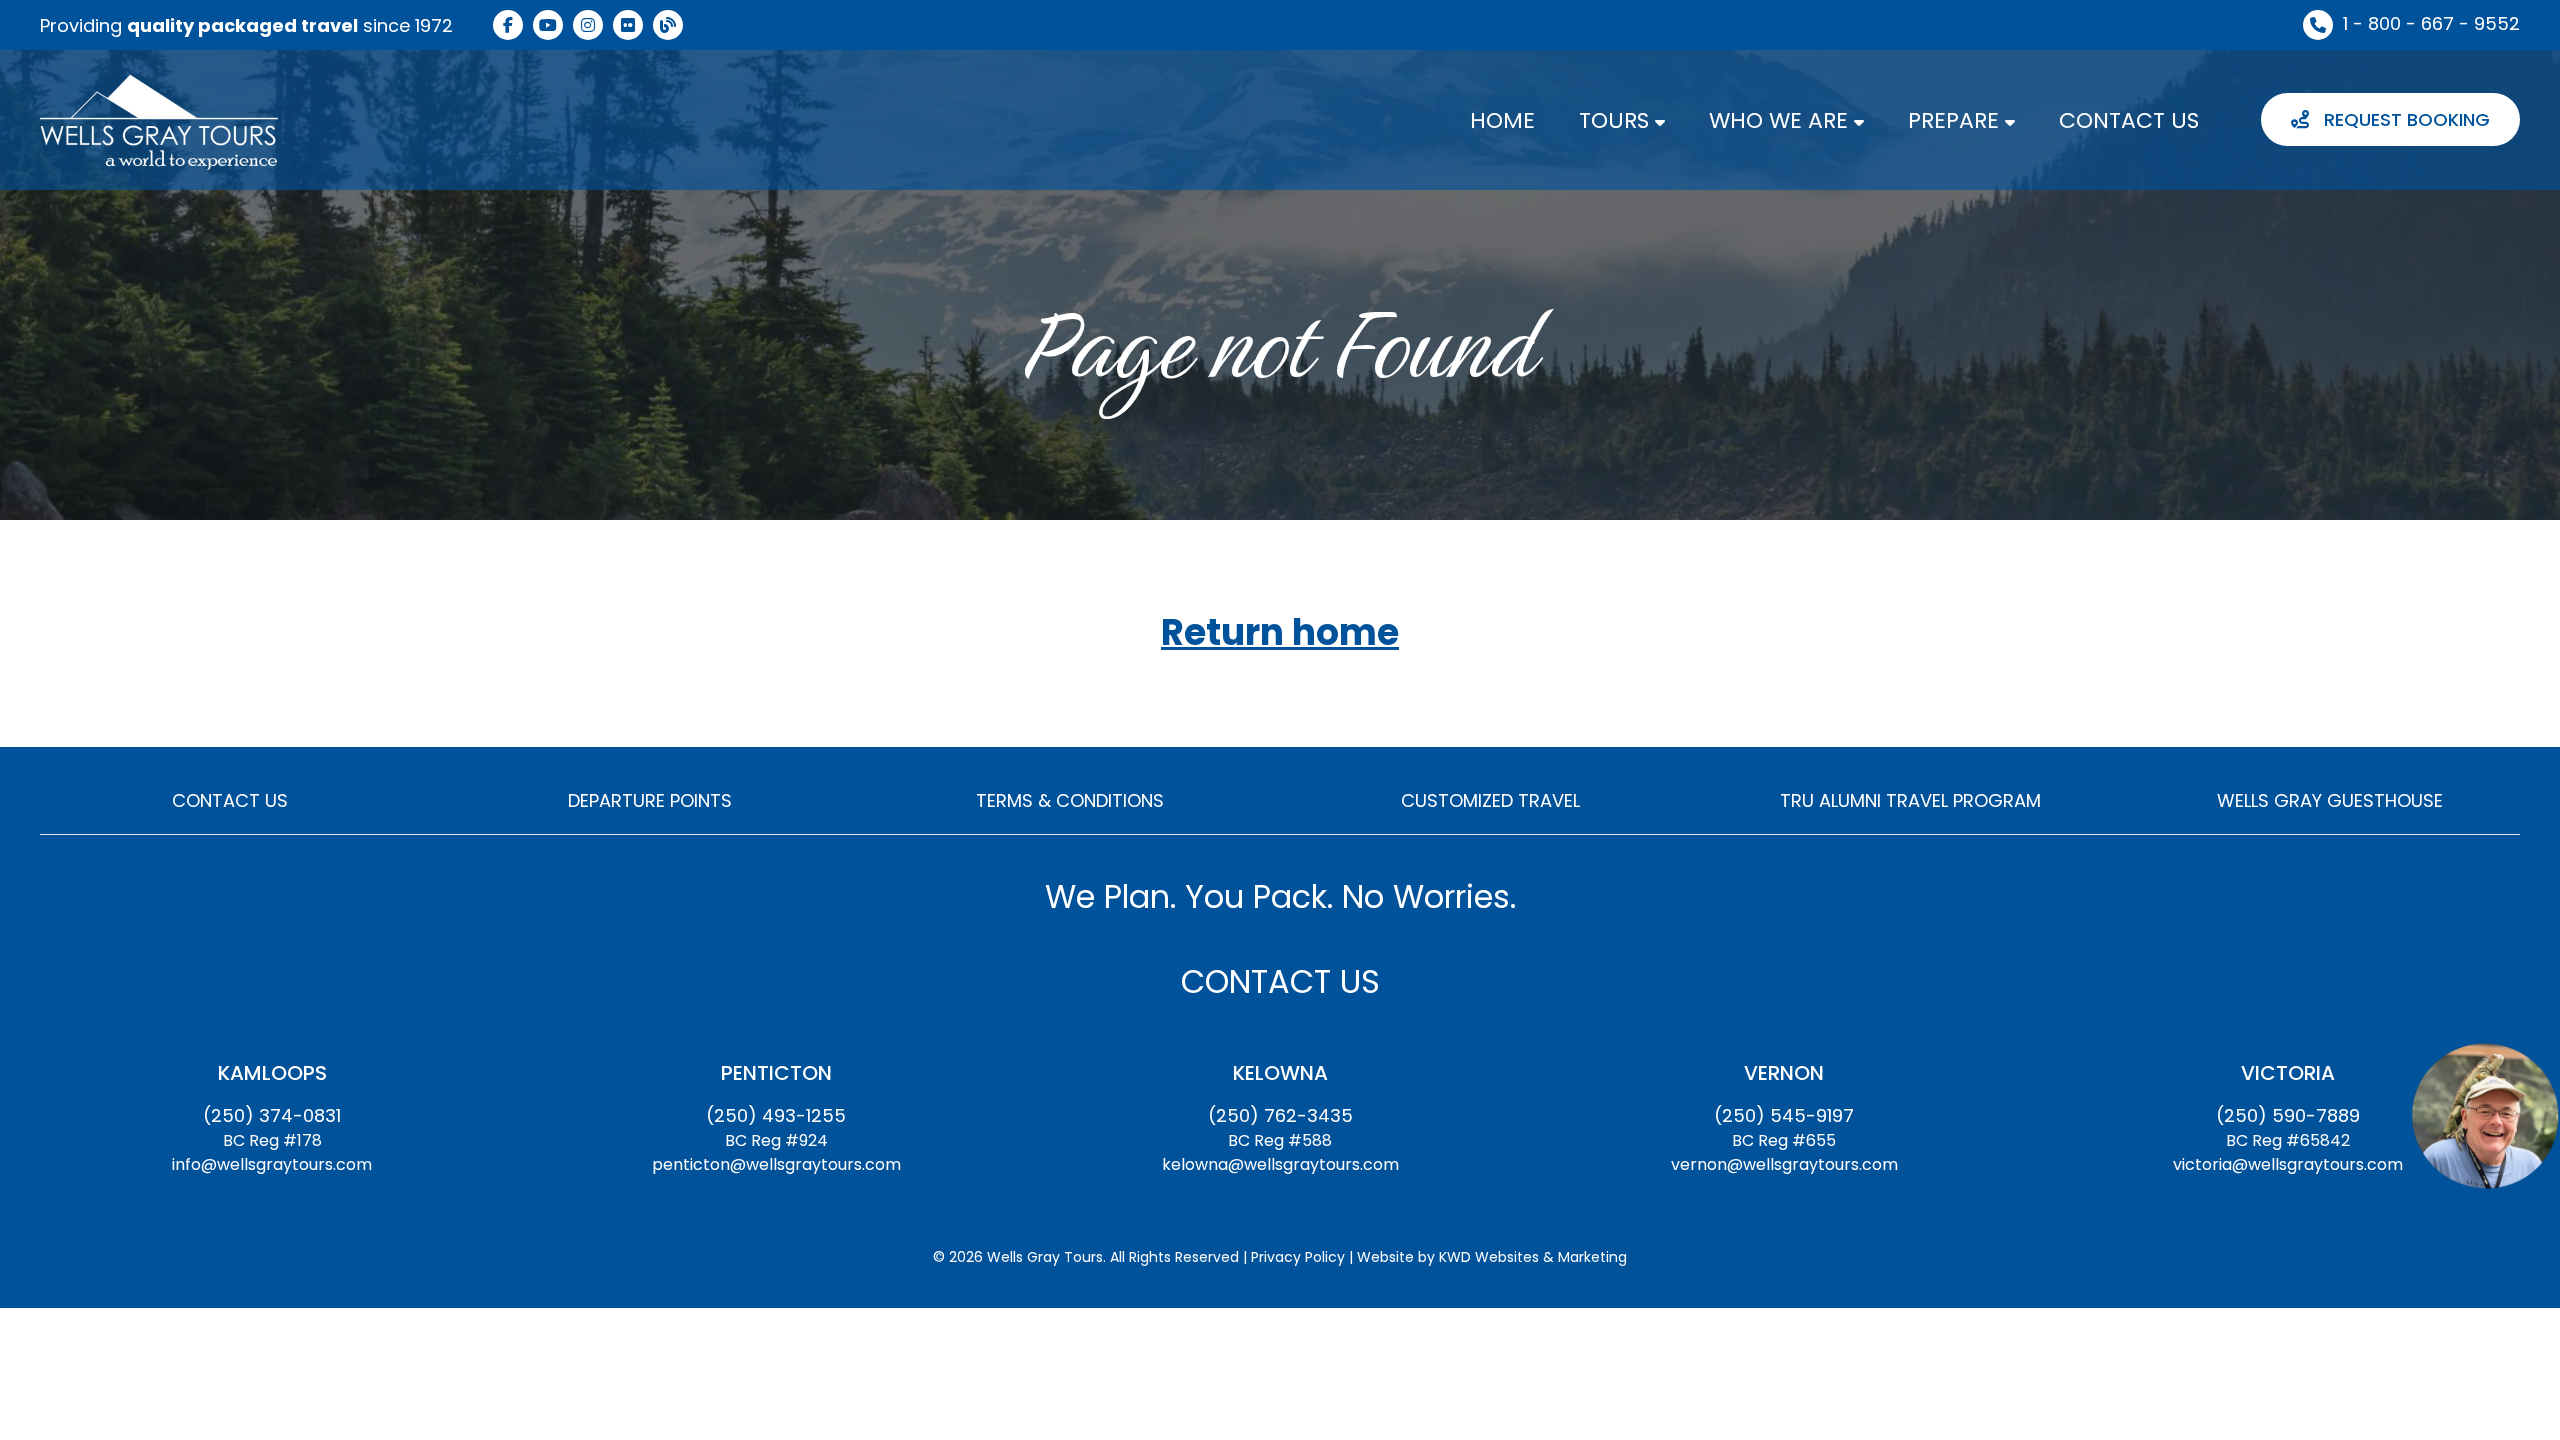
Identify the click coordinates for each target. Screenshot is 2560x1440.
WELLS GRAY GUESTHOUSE (2330, 800)
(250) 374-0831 (272, 1115)
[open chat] (2485, 1115)
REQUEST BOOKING (2404, 119)
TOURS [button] (1617, 120)
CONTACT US (2129, 120)
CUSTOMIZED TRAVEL (1490, 800)
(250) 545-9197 (1784, 1115)
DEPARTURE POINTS (650, 800)
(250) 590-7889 (2288, 1115)
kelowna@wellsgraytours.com (1280, 1164)
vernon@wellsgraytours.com (1784, 1164)
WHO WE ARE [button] (1781, 120)
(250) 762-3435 (1280, 1115)
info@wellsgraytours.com (272, 1164)
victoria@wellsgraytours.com (2288, 1164)
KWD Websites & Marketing (1533, 1257)
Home (1502, 120)
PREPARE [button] (1956, 120)
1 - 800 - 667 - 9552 (2431, 23)
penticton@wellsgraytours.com (776, 1164)
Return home (1280, 633)
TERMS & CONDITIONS (1070, 800)
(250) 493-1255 (776, 1115)
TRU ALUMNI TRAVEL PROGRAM (1910, 800)
